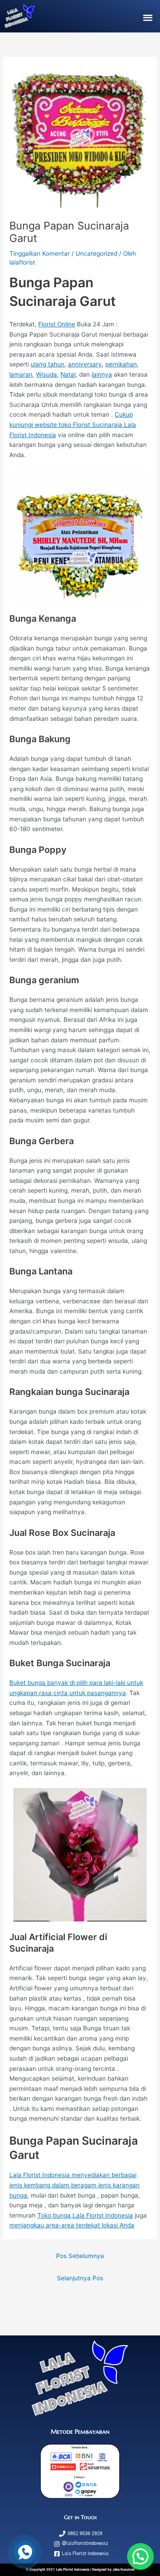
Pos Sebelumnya (80, 2256)
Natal (68, 374)
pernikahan (121, 364)
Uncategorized (96, 253)
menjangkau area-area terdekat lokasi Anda (72, 2225)
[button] (148, 17)
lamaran (21, 374)
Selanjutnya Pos (80, 2278)
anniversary (85, 364)
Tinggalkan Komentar (40, 253)
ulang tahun (48, 364)
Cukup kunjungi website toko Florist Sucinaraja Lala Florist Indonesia (73, 424)
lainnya (102, 374)
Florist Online (57, 324)
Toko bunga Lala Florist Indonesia (85, 2215)
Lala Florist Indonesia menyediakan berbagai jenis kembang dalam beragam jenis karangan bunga (74, 2185)
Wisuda (46, 374)
